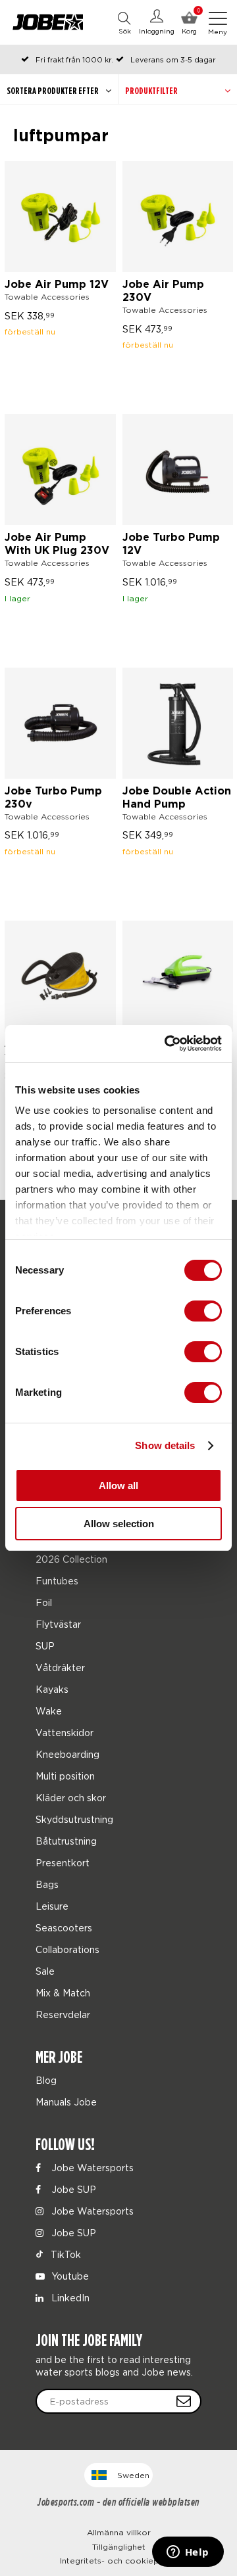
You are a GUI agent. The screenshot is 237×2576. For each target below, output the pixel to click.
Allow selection (119, 1524)
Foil (44, 1602)
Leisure (52, 1906)
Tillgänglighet (119, 2547)
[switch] (203, 1311)
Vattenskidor (65, 1733)
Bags (47, 1884)
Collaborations (67, 1949)
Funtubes (57, 1581)
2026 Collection (71, 1559)
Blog (46, 2080)
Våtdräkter (60, 1667)
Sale (45, 1971)
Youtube (69, 2276)
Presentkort (63, 1863)
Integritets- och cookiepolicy (119, 2561)
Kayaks (52, 1689)
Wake (49, 1711)
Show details (165, 1445)
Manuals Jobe (66, 2102)
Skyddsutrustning (74, 1819)
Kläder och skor (71, 1798)
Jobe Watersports (91, 2168)
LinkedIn (69, 2298)
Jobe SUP (72, 2189)
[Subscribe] (184, 2401)
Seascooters (64, 1928)
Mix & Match (63, 1993)
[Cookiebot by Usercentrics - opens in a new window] (167, 1044)
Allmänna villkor (119, 2532)
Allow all (118, 1485)
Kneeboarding (67, 1754)
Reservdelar (63, 2014)
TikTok (65, 2254)
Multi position (65, 1776)
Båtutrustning (66, 1841)
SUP (45, 1646)
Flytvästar (58, 1624)
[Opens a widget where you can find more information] (188, 2553)
